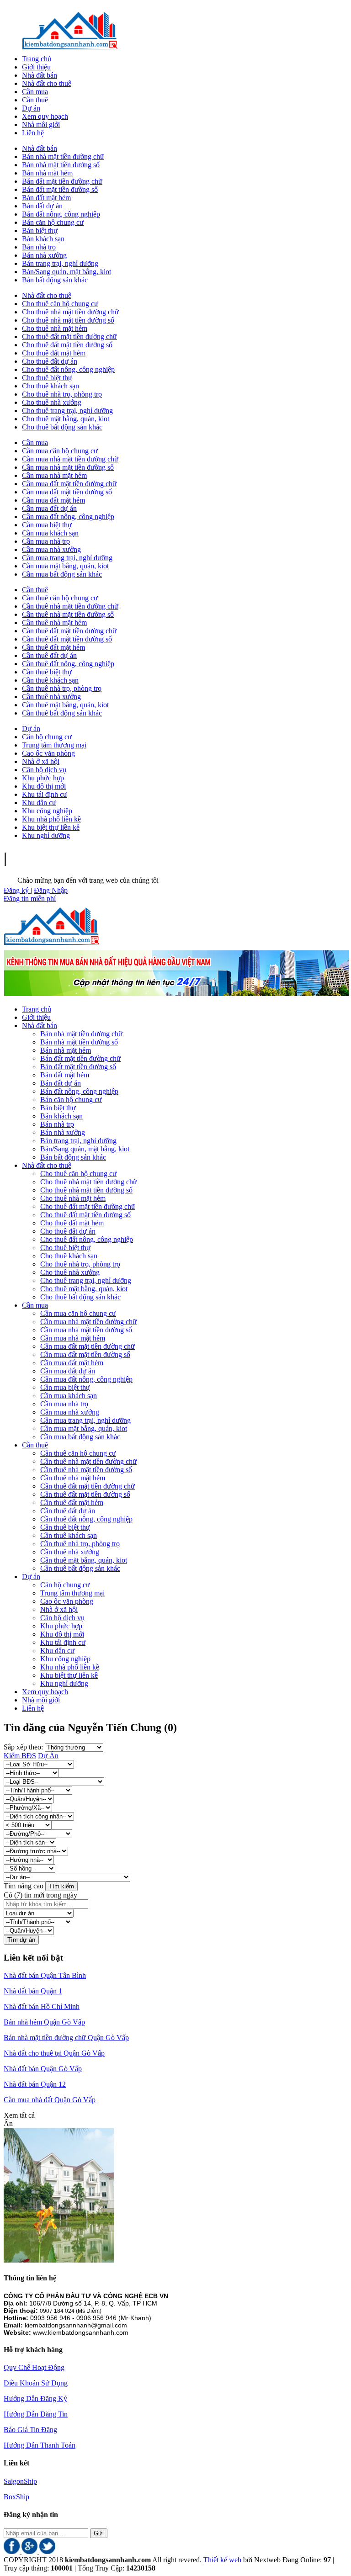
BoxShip (16, 2497)
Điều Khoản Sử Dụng (36, 2383)
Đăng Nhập (51, 890)
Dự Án (48, 1756)
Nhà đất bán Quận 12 (35, 2084)
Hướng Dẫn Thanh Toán (40, 2445)
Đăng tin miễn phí (30, 898)
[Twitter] (47, 2552)
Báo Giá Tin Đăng (30, 2430)
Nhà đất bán (40, 148)
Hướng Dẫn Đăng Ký (35, 2398)
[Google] (30, 2552)
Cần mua (35, 443)
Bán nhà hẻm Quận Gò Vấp (44, 2022)
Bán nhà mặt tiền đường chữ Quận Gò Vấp (66, 2038)
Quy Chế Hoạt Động (34, 2367)
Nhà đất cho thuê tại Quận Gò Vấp (54, 2053)
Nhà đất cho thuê (47, 295)
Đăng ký (17, 890)
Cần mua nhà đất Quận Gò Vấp (50, 2100)
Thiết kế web (222, 2560)
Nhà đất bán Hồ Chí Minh (42, 2006)
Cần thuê (35, 590)
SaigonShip (20, 2481)
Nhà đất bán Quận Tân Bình (45, 1975)
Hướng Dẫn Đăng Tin (36, 2414)
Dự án (31, 729)
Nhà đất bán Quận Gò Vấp (43, 2069)
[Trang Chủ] (70, 50)
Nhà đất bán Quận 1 (33, 1991)
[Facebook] (13, 2552)
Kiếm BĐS (20, 1756)
